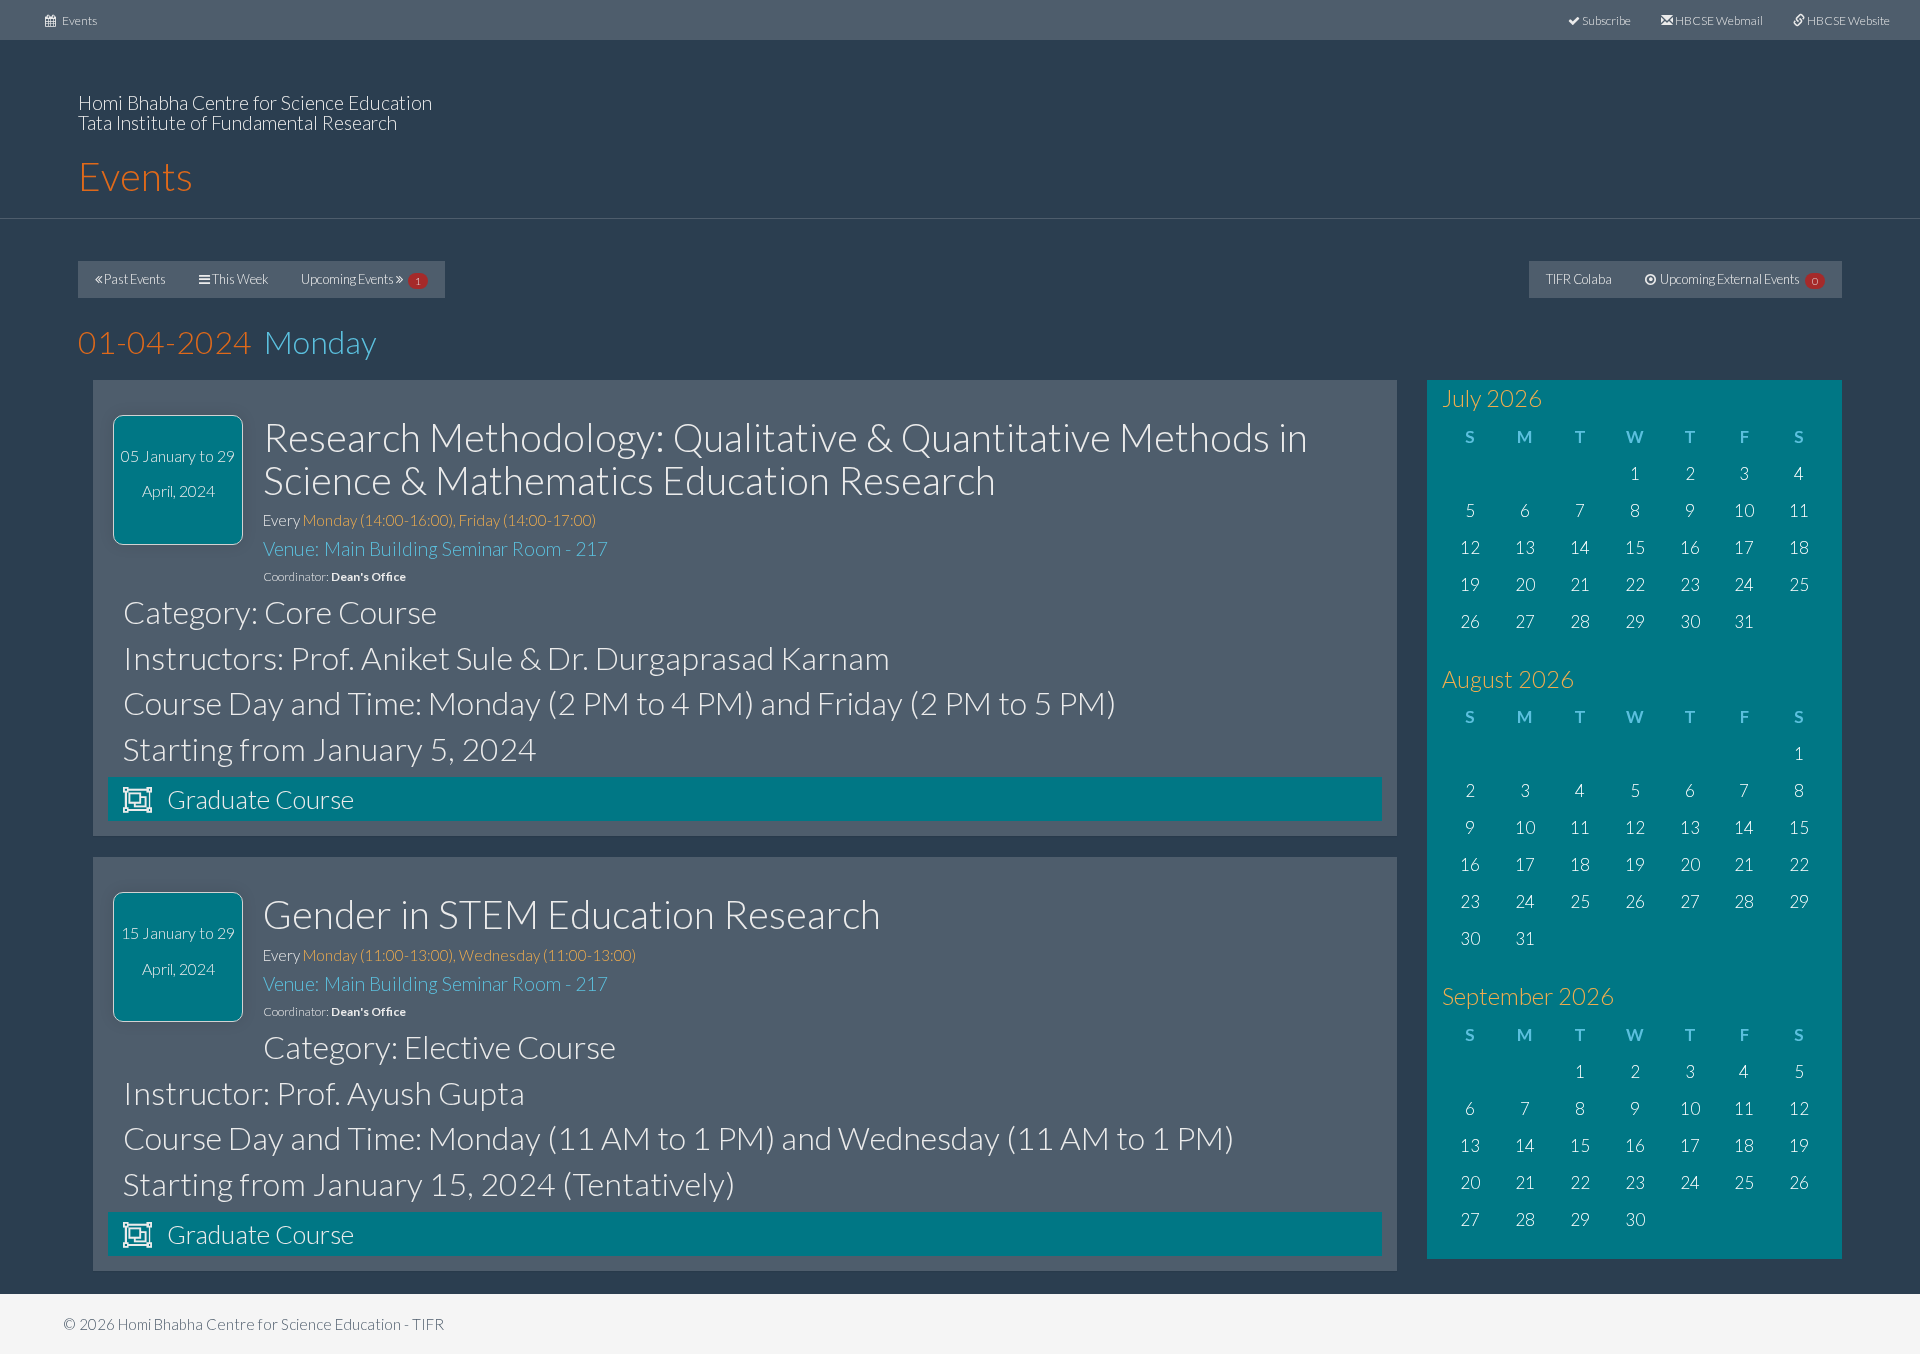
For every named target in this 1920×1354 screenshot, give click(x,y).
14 (1580, 547)
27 (1525, 621)
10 (1744, 510)
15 (1635, 547)
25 (1799, 584)
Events (84, 20)
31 (1744, 621)
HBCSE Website (1847, 20)
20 (1525, 584)
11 (1799, 510)
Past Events (134, 279)
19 (1470, 584)
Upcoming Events (361, 279)
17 (1744, 547)
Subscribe (1605, 20)
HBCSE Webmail (1718, 20)
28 (1580, 621)
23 (1690, 584)
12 (1470, 547)
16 (1690, 547)
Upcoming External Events (1737, 279)
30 (1690, 621)
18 (1799, 547)
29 (1635, 621)
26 (1470, 621)
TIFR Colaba (1579, 279)
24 (1744, 584)
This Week (239, 279)
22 (1635, 584)
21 (1580, 584)
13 (1525, 547)
